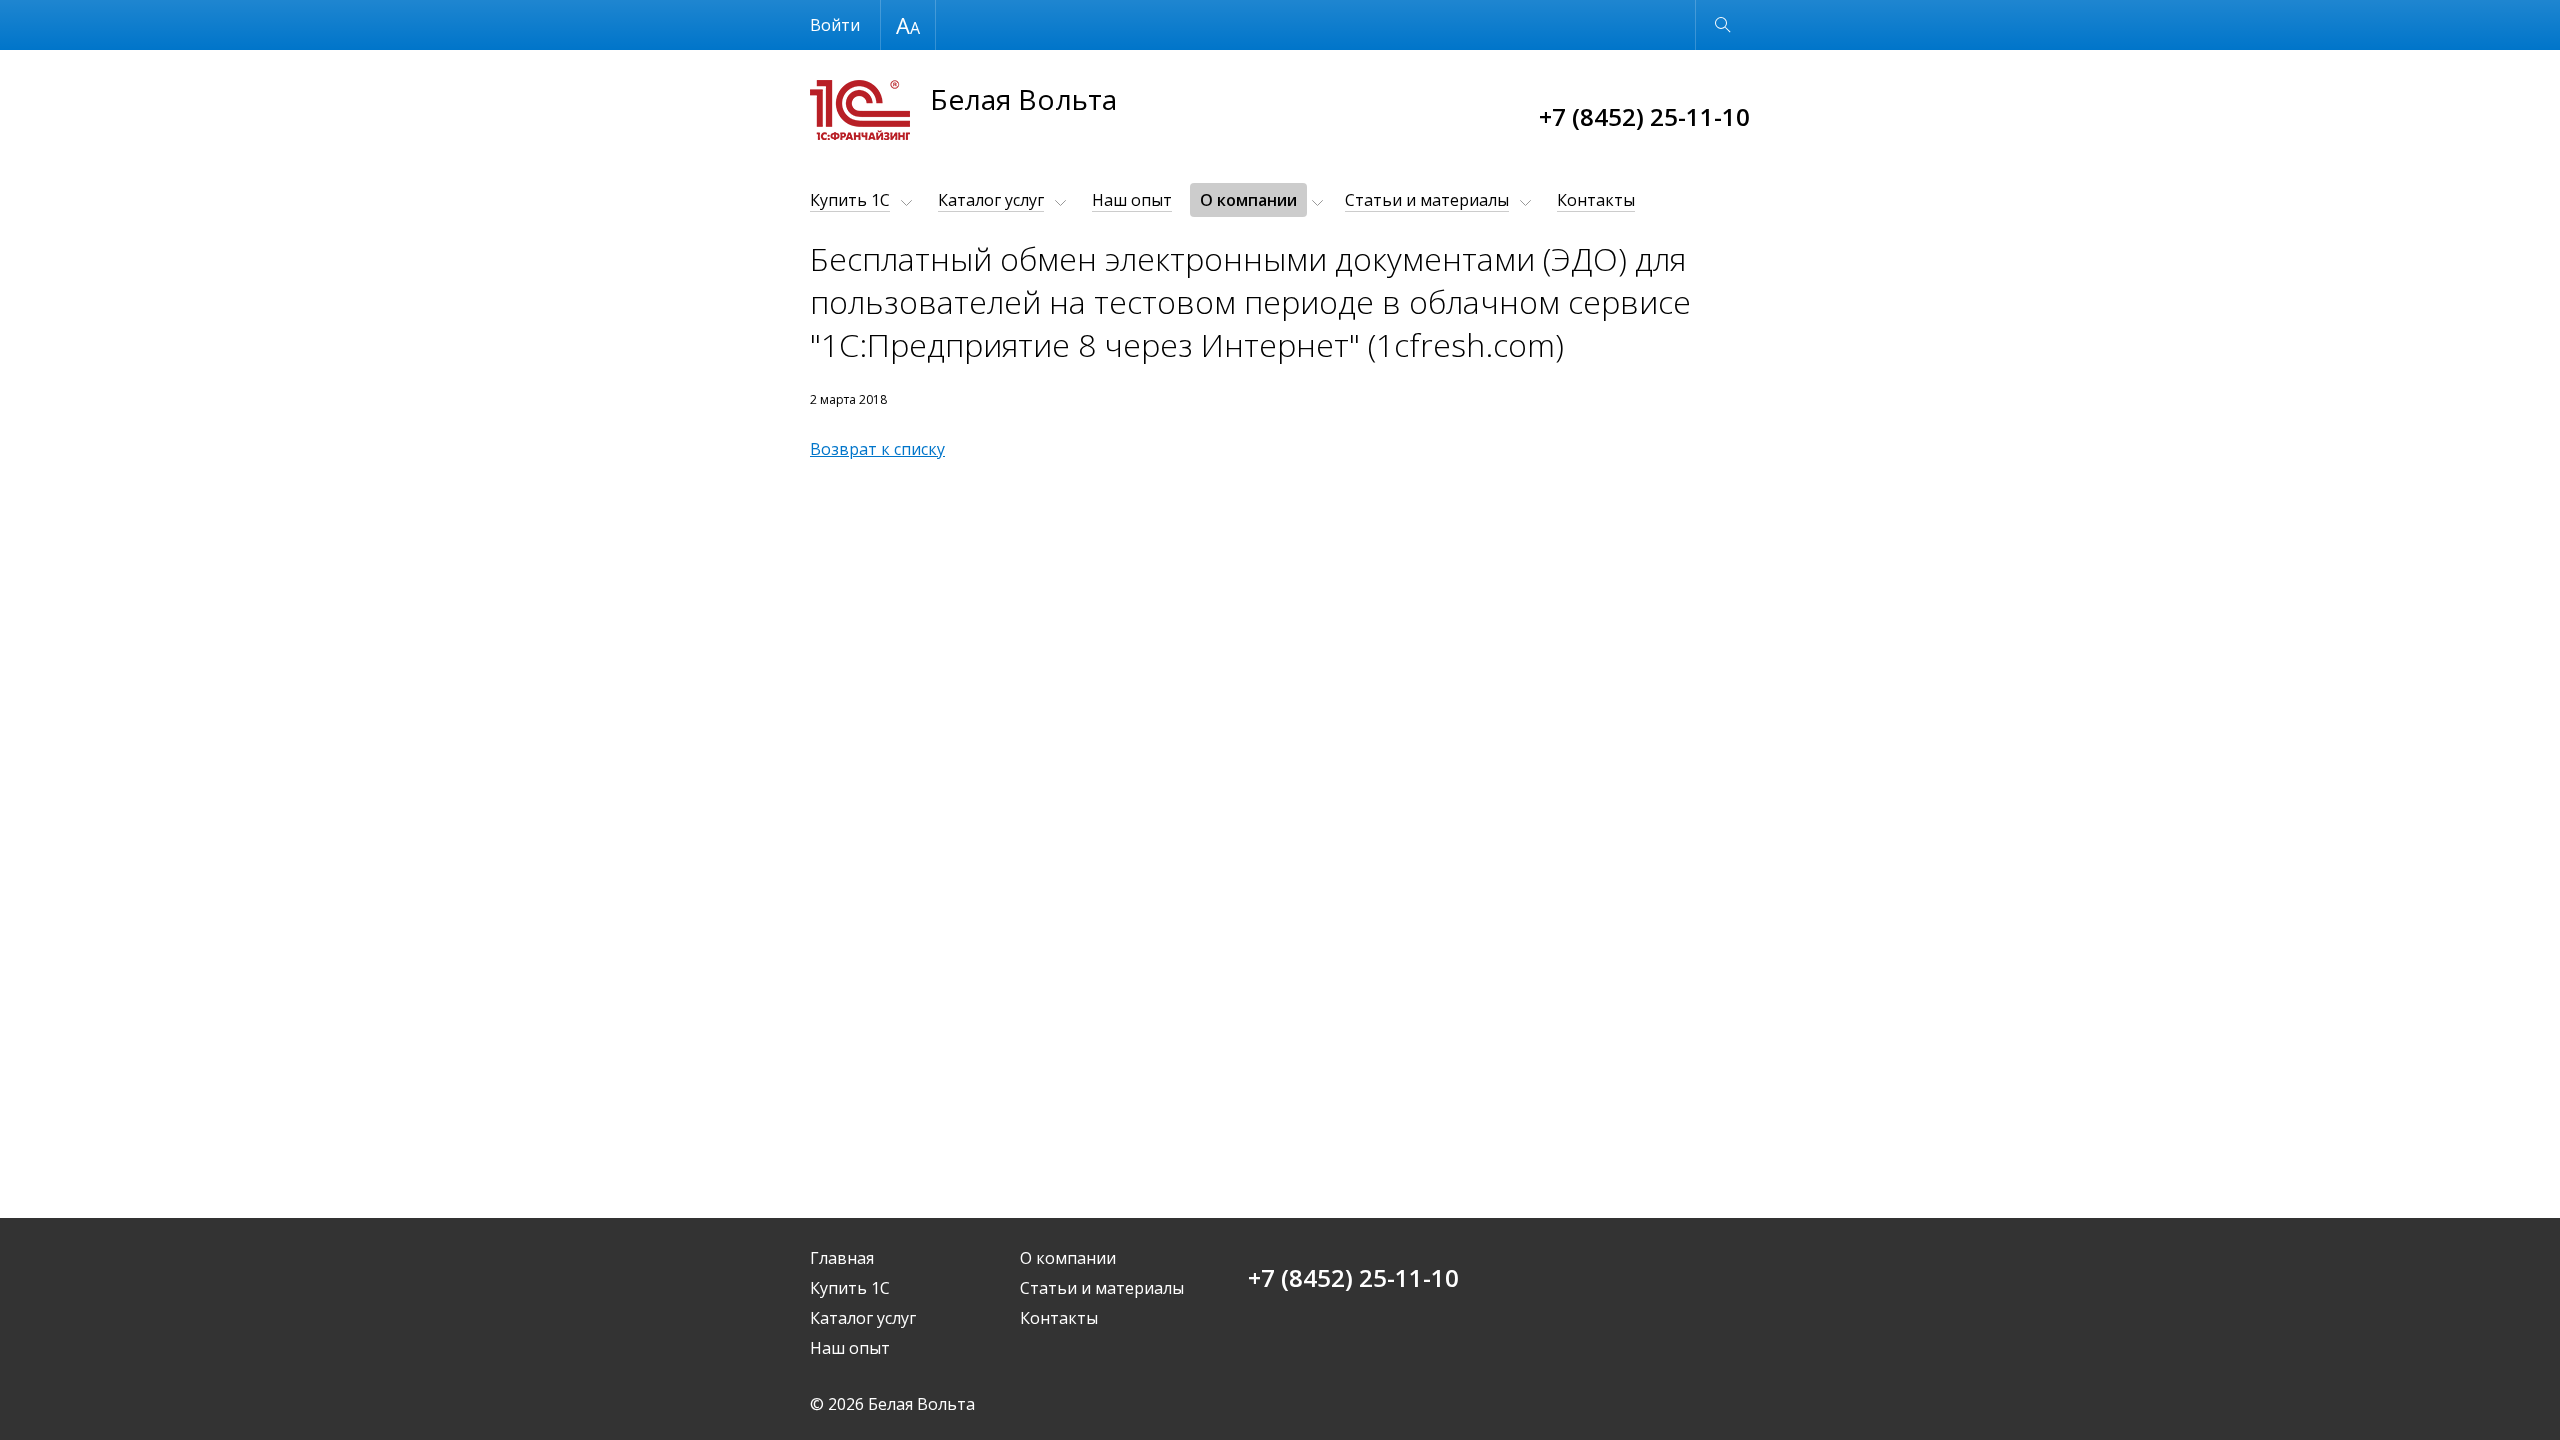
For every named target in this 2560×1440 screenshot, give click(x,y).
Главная (842, 1258)
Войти (835, 25)
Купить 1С (850, 200)
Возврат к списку (877, 449)
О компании (1248, 200)
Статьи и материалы (1427, 200)
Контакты (1596, 200)
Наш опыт (1132, 200)
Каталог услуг (991, 200)
